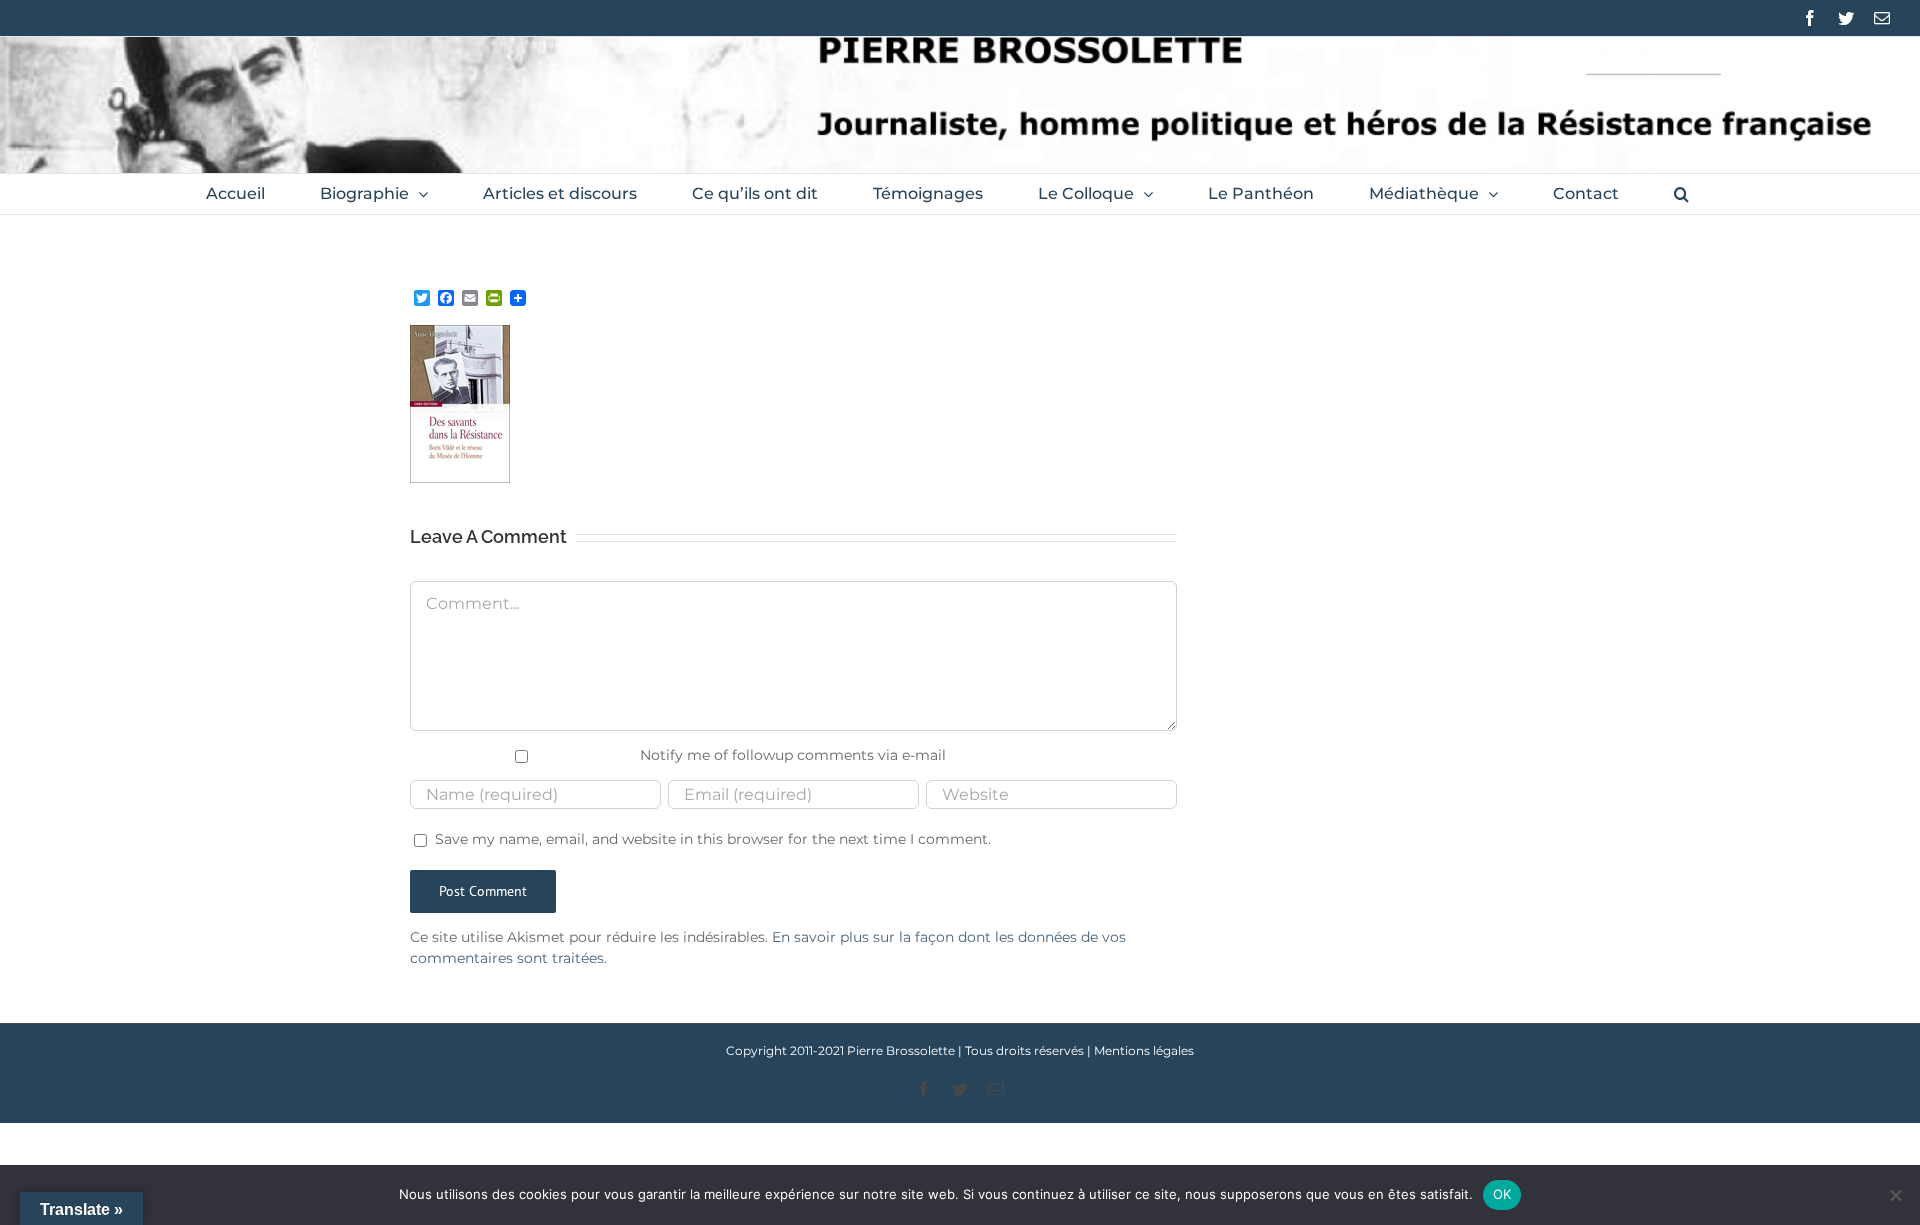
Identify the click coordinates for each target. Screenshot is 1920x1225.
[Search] (1681, 194)
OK (1502, 1194)
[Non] (1895, 1195)
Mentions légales (1144, 1050)
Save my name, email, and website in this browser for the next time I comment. (713, 839)
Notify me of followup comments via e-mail (793, 755)
